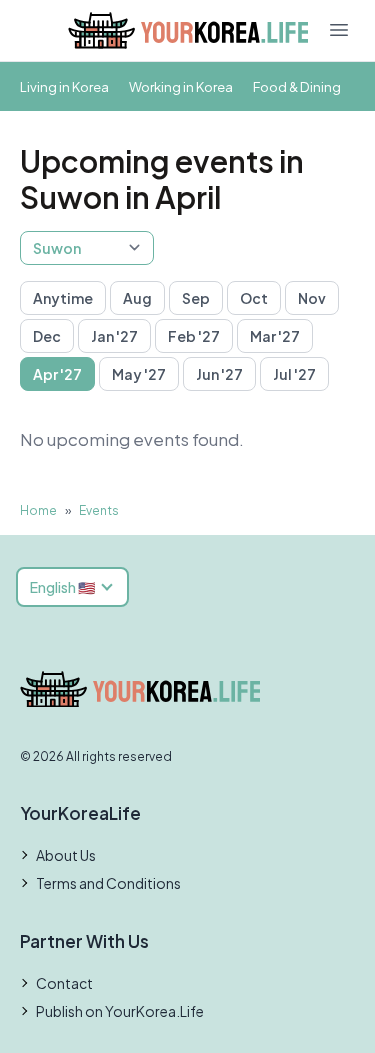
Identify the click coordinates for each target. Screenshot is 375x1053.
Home (38, 510)
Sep (196, 298)
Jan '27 (114, 336)
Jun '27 (219, 374)
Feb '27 (194, 336)
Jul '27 (294, 374)
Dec (47, 336)
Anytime (63, 298)
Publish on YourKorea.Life (120, 1011)
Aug (137, 298)
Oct (254, 298)
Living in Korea (64, 86)
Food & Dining (297, 86)
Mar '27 (275, 336)
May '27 (139, 374)
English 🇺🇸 (62, 587)
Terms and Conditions (108, 883)
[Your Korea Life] (188, 30)
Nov (312, 298)
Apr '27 (57, 374)
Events (99, 510)
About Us (66, 855)
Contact (64, 983)
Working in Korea (181, 86)
